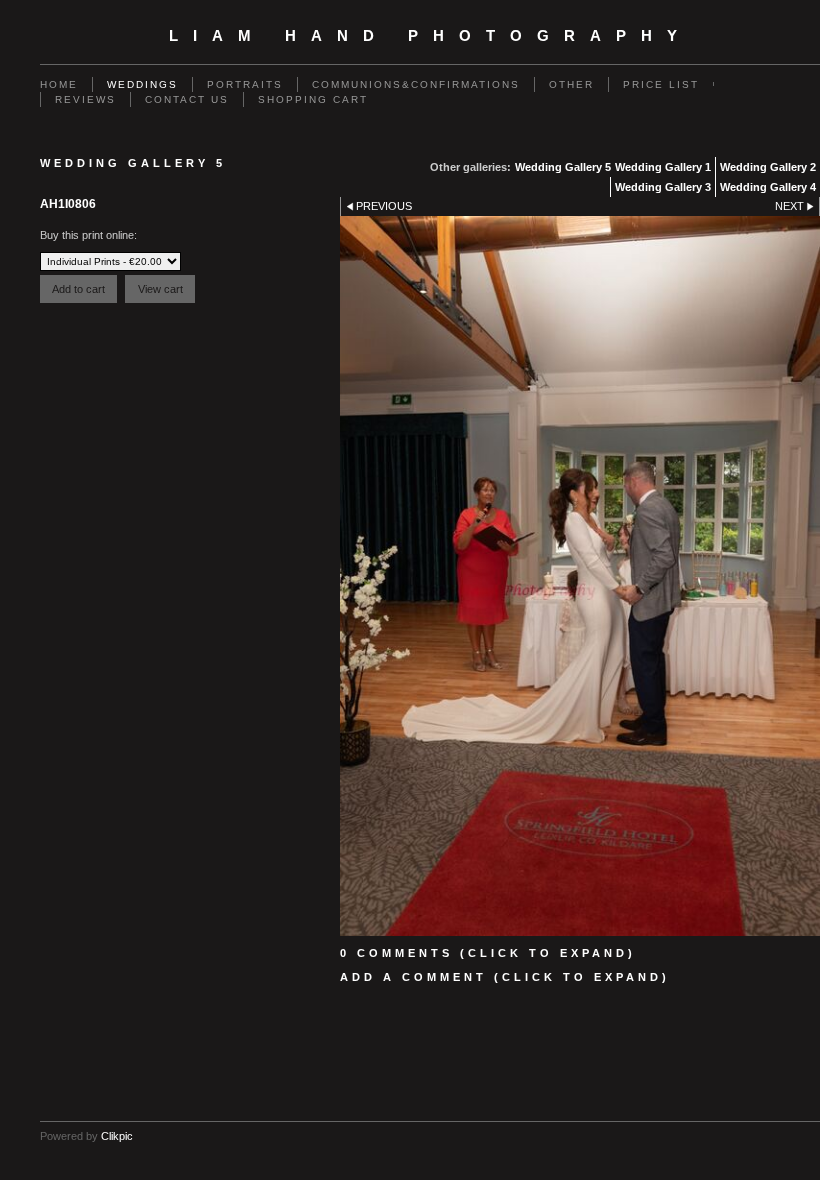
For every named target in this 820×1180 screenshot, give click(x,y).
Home (59, 84)
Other (571, 84)
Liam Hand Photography (430, 36)
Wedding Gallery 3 (663, 187)
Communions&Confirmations (416, 84)
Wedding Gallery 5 (563, 167)
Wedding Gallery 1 (663, 167)
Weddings (142, 84)
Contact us (187, 99)
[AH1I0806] (580, 576)
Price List (661, 84)
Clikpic (117, 1136)
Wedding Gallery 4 (768, 187)
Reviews (85, 99)
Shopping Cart (313, 99)
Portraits (245, 84)
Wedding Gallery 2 (768, 167)
